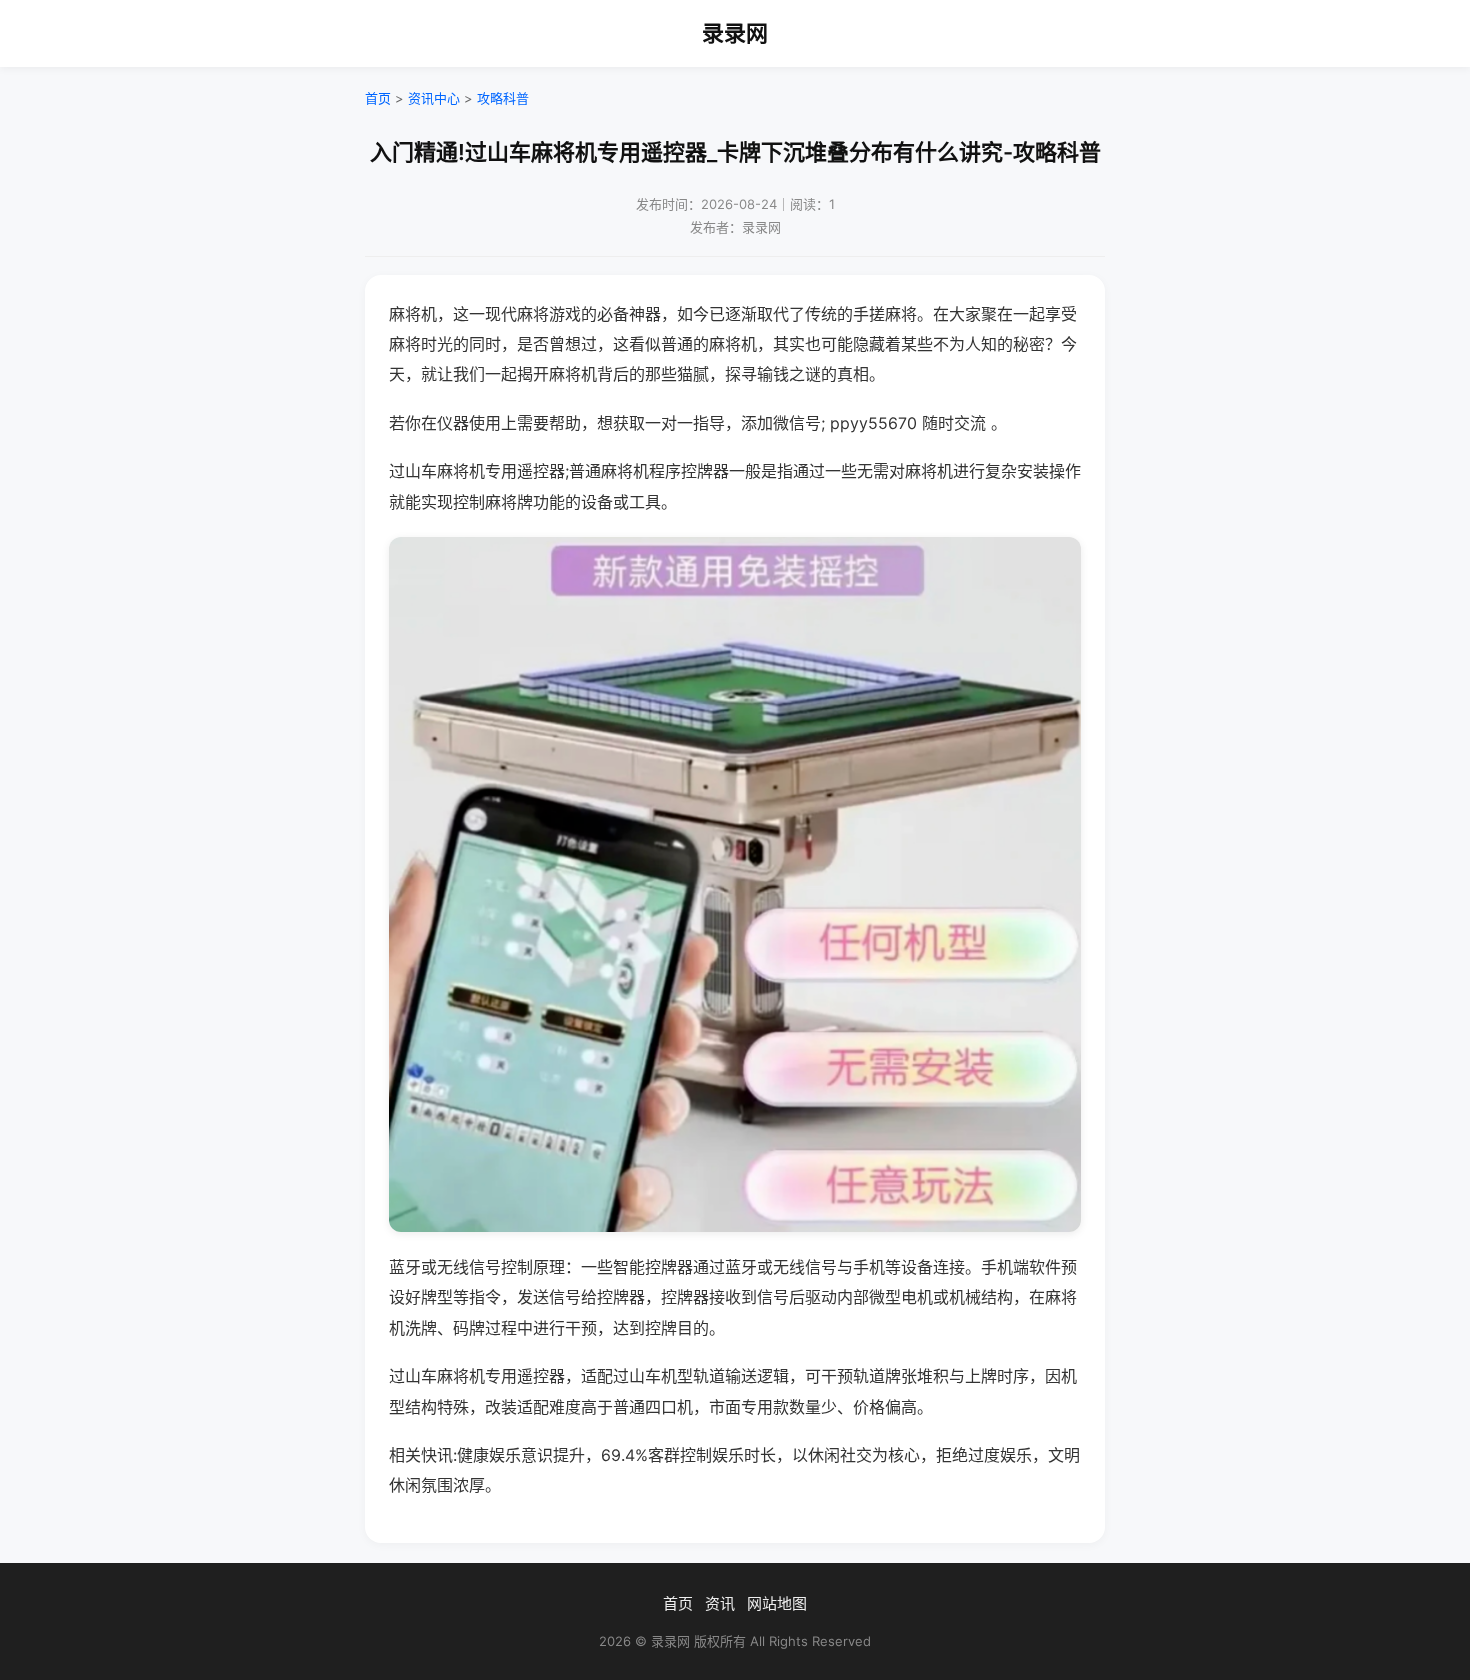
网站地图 (777, 1603)
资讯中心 (434, 98)
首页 (378, 98)
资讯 (720, 1603)
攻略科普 (503, 98)
